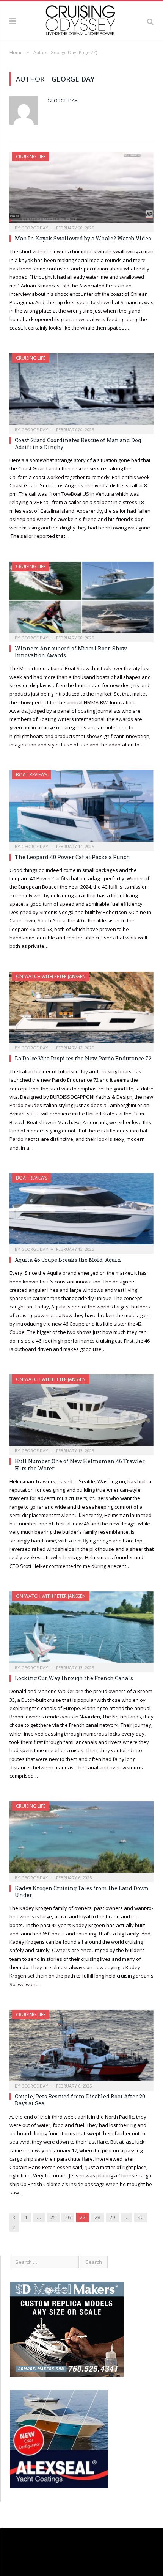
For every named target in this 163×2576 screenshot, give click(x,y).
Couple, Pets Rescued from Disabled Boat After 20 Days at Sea (80, 2100)
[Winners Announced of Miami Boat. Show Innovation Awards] (81, 600)
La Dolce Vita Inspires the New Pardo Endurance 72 (83, 1058)
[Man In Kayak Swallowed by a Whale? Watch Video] (81, 190)
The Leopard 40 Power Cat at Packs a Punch (72, 857)
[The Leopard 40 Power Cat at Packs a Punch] (81, 808)
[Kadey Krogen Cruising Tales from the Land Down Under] (81, 1839)
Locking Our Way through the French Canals (74, 1678)
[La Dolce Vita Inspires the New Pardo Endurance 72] (81, 1010)
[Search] (150, 21)
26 (68, 2217)
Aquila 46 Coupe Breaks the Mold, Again (68, 1260)
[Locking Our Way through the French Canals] (81, 1629)
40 (141, 2217)
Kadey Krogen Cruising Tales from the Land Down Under (82, 1892)
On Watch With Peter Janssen (51, 1379)
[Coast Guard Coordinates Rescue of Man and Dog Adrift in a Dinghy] (81, 391)
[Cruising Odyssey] (81, 20)
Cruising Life (31, 156)
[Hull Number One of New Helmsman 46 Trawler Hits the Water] (81, 1412)
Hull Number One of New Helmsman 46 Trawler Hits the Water (80, 1465)
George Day (62, 101)
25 (53, 2217)
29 (112, 2217)
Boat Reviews (31, 775)
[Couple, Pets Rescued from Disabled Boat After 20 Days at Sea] (81, 2048)
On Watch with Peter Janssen (51, 976)
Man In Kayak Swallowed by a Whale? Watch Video (83, 238)
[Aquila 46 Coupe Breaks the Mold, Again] (81, 1211)
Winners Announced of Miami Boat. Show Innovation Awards (71, 652)
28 (97, 2217)
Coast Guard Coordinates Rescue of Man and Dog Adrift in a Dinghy (78, 444)
